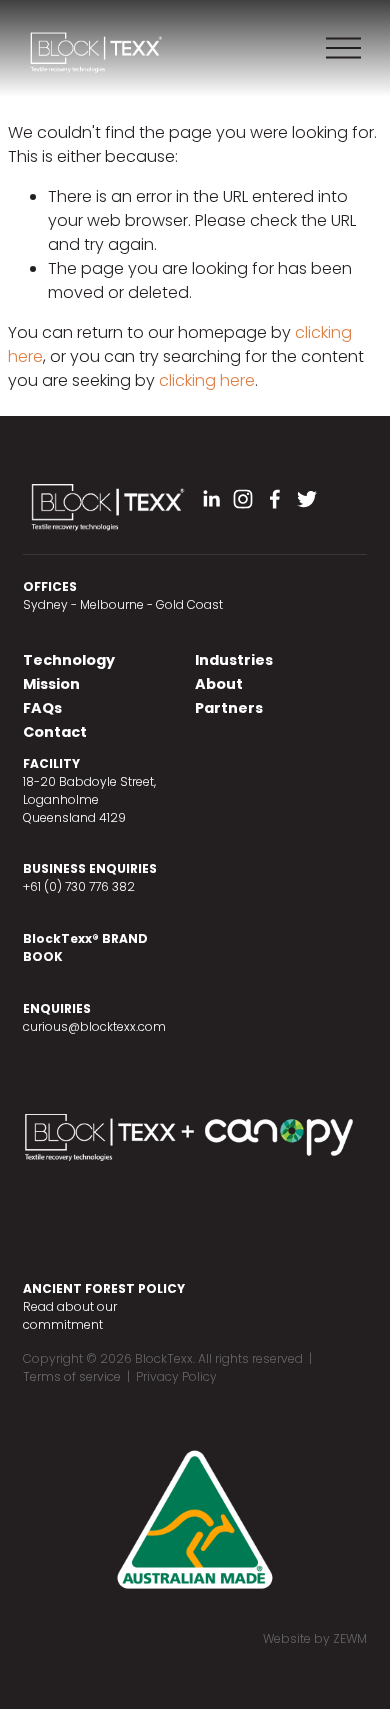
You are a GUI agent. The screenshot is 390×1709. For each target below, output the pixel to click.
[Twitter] (307, 499)
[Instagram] (243, 499)
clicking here (207, 380)
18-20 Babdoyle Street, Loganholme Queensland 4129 (89, 799)
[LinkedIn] (211, 499)
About (219, 684)
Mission (51, 684)
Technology (69, 660)
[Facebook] (275, 499)
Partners (229, 708)
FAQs (42, 708)
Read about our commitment (70, 1315)
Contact (55, 732)
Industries (234, 660)
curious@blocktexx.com (94, 1026)
